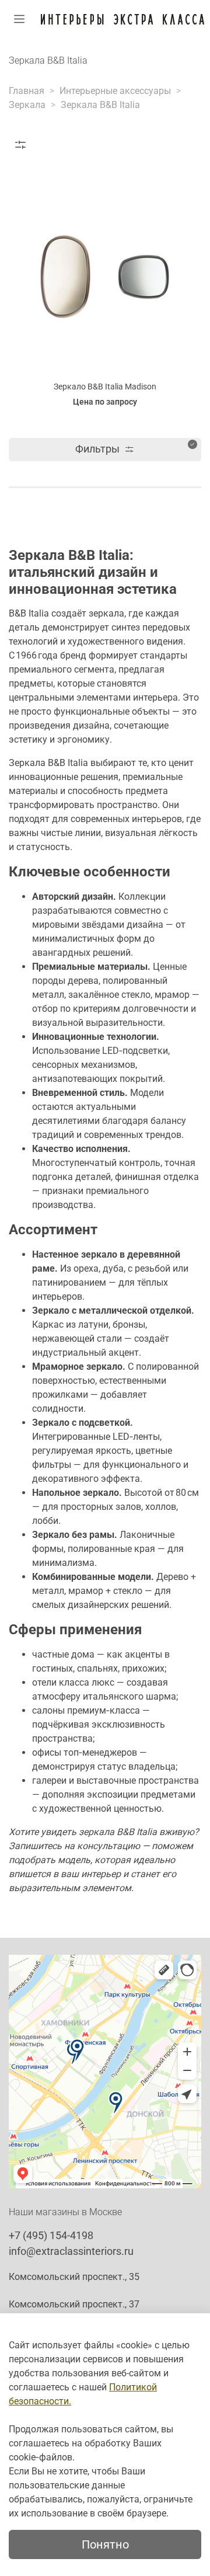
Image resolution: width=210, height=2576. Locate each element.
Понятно (105, 2544)
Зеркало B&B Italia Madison (105, 387)
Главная (27, 91)
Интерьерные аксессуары (115, 91)
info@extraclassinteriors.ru (71, 2251)
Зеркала (27, 105)
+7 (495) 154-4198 (51, 2235)
